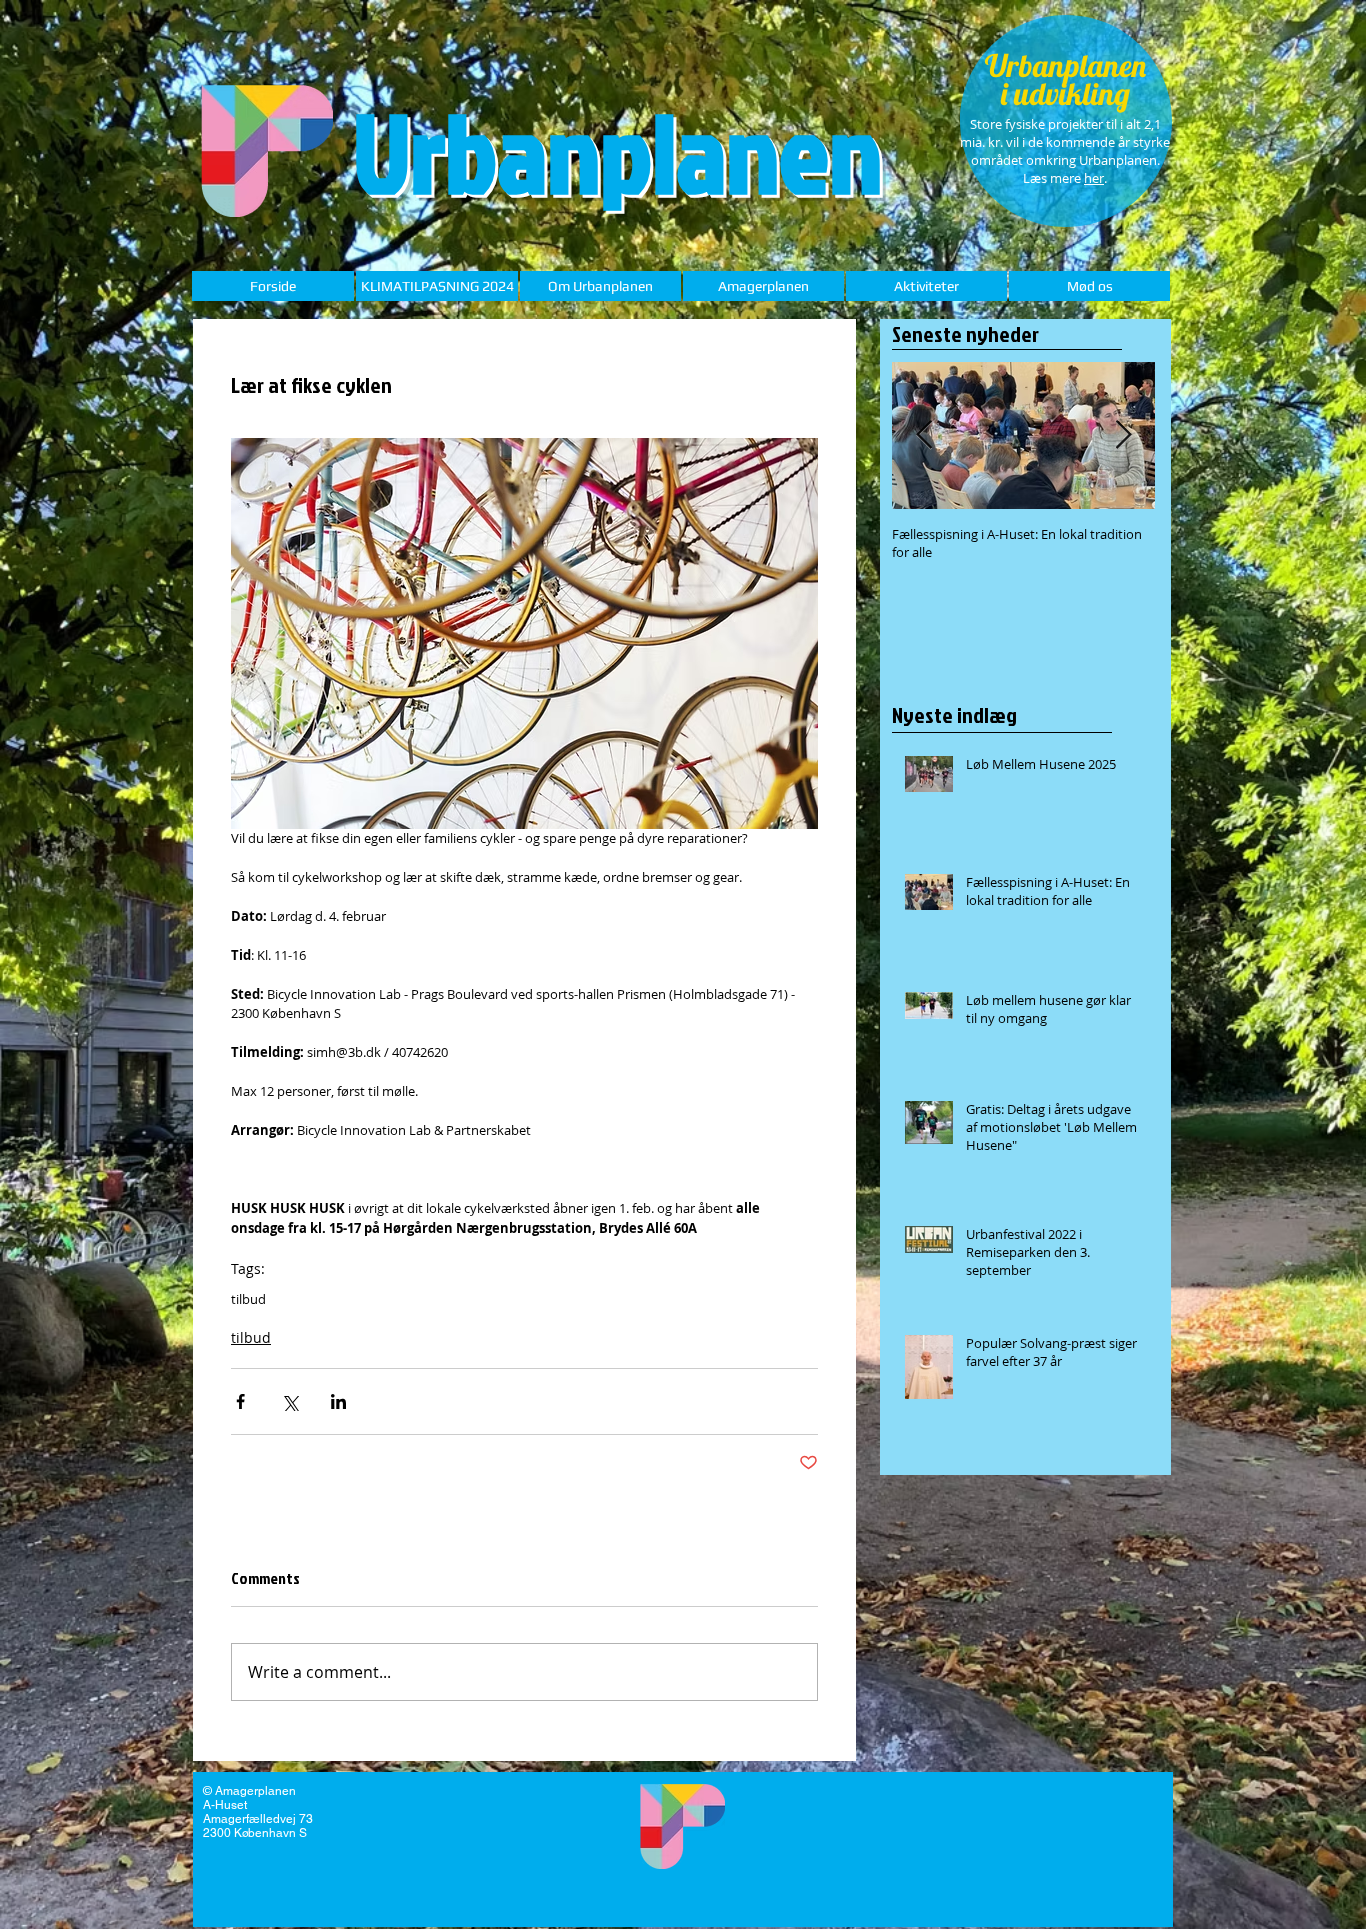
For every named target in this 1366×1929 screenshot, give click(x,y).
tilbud (248, 1299)
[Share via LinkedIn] (338, 1401)
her (1094, 178)
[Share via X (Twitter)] (289, 1401)
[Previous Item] (924, 435)
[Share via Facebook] (240, 1401)
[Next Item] (1123, 435)
